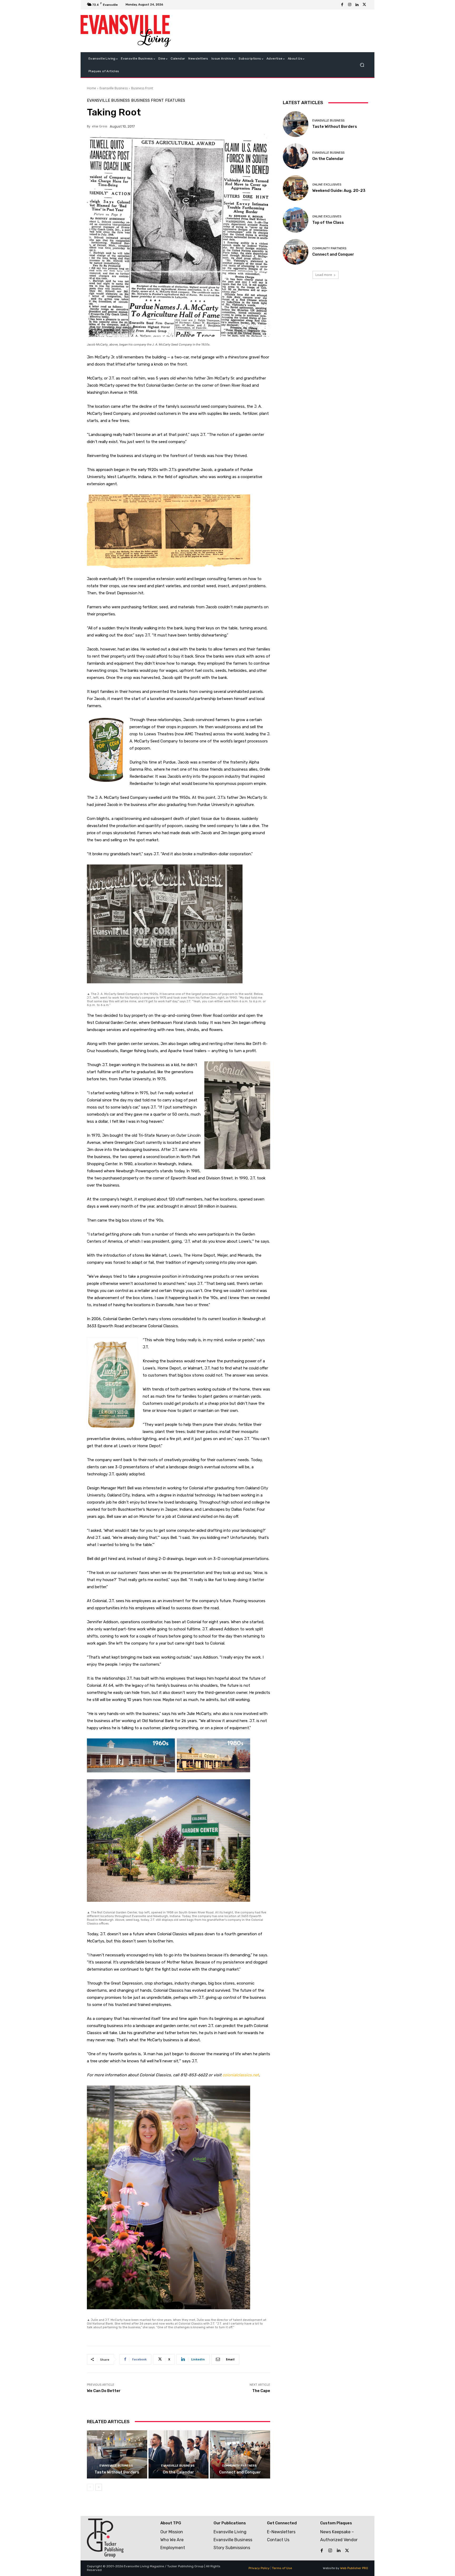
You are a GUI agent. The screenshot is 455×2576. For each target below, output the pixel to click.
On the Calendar (178, 2472)
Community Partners (239, 2466)
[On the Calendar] (179, 2454)
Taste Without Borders (117, 2472)
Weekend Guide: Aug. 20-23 (339, 191)
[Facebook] (342, 5)
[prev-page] (90, 2487)
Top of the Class (328, 222)
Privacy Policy (259, 2568)
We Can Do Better (104, 2391)
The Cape (261, 2391)
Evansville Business (114, 88)
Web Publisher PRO (354, 2568)
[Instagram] (350, 5)
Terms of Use (282, 2568)
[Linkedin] (357, 5)
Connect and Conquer (240, 2472)
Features (175, 101)
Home (92, 88)
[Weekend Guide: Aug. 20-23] (296, 188)
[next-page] (99, 2487)
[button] (362, 65)
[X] (364, 5)
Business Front (142, 88)
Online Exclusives (327, 185)
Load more (324, 275)
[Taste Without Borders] (117, 2454)
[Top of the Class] (296, 220)
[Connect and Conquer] (240, 2454)
